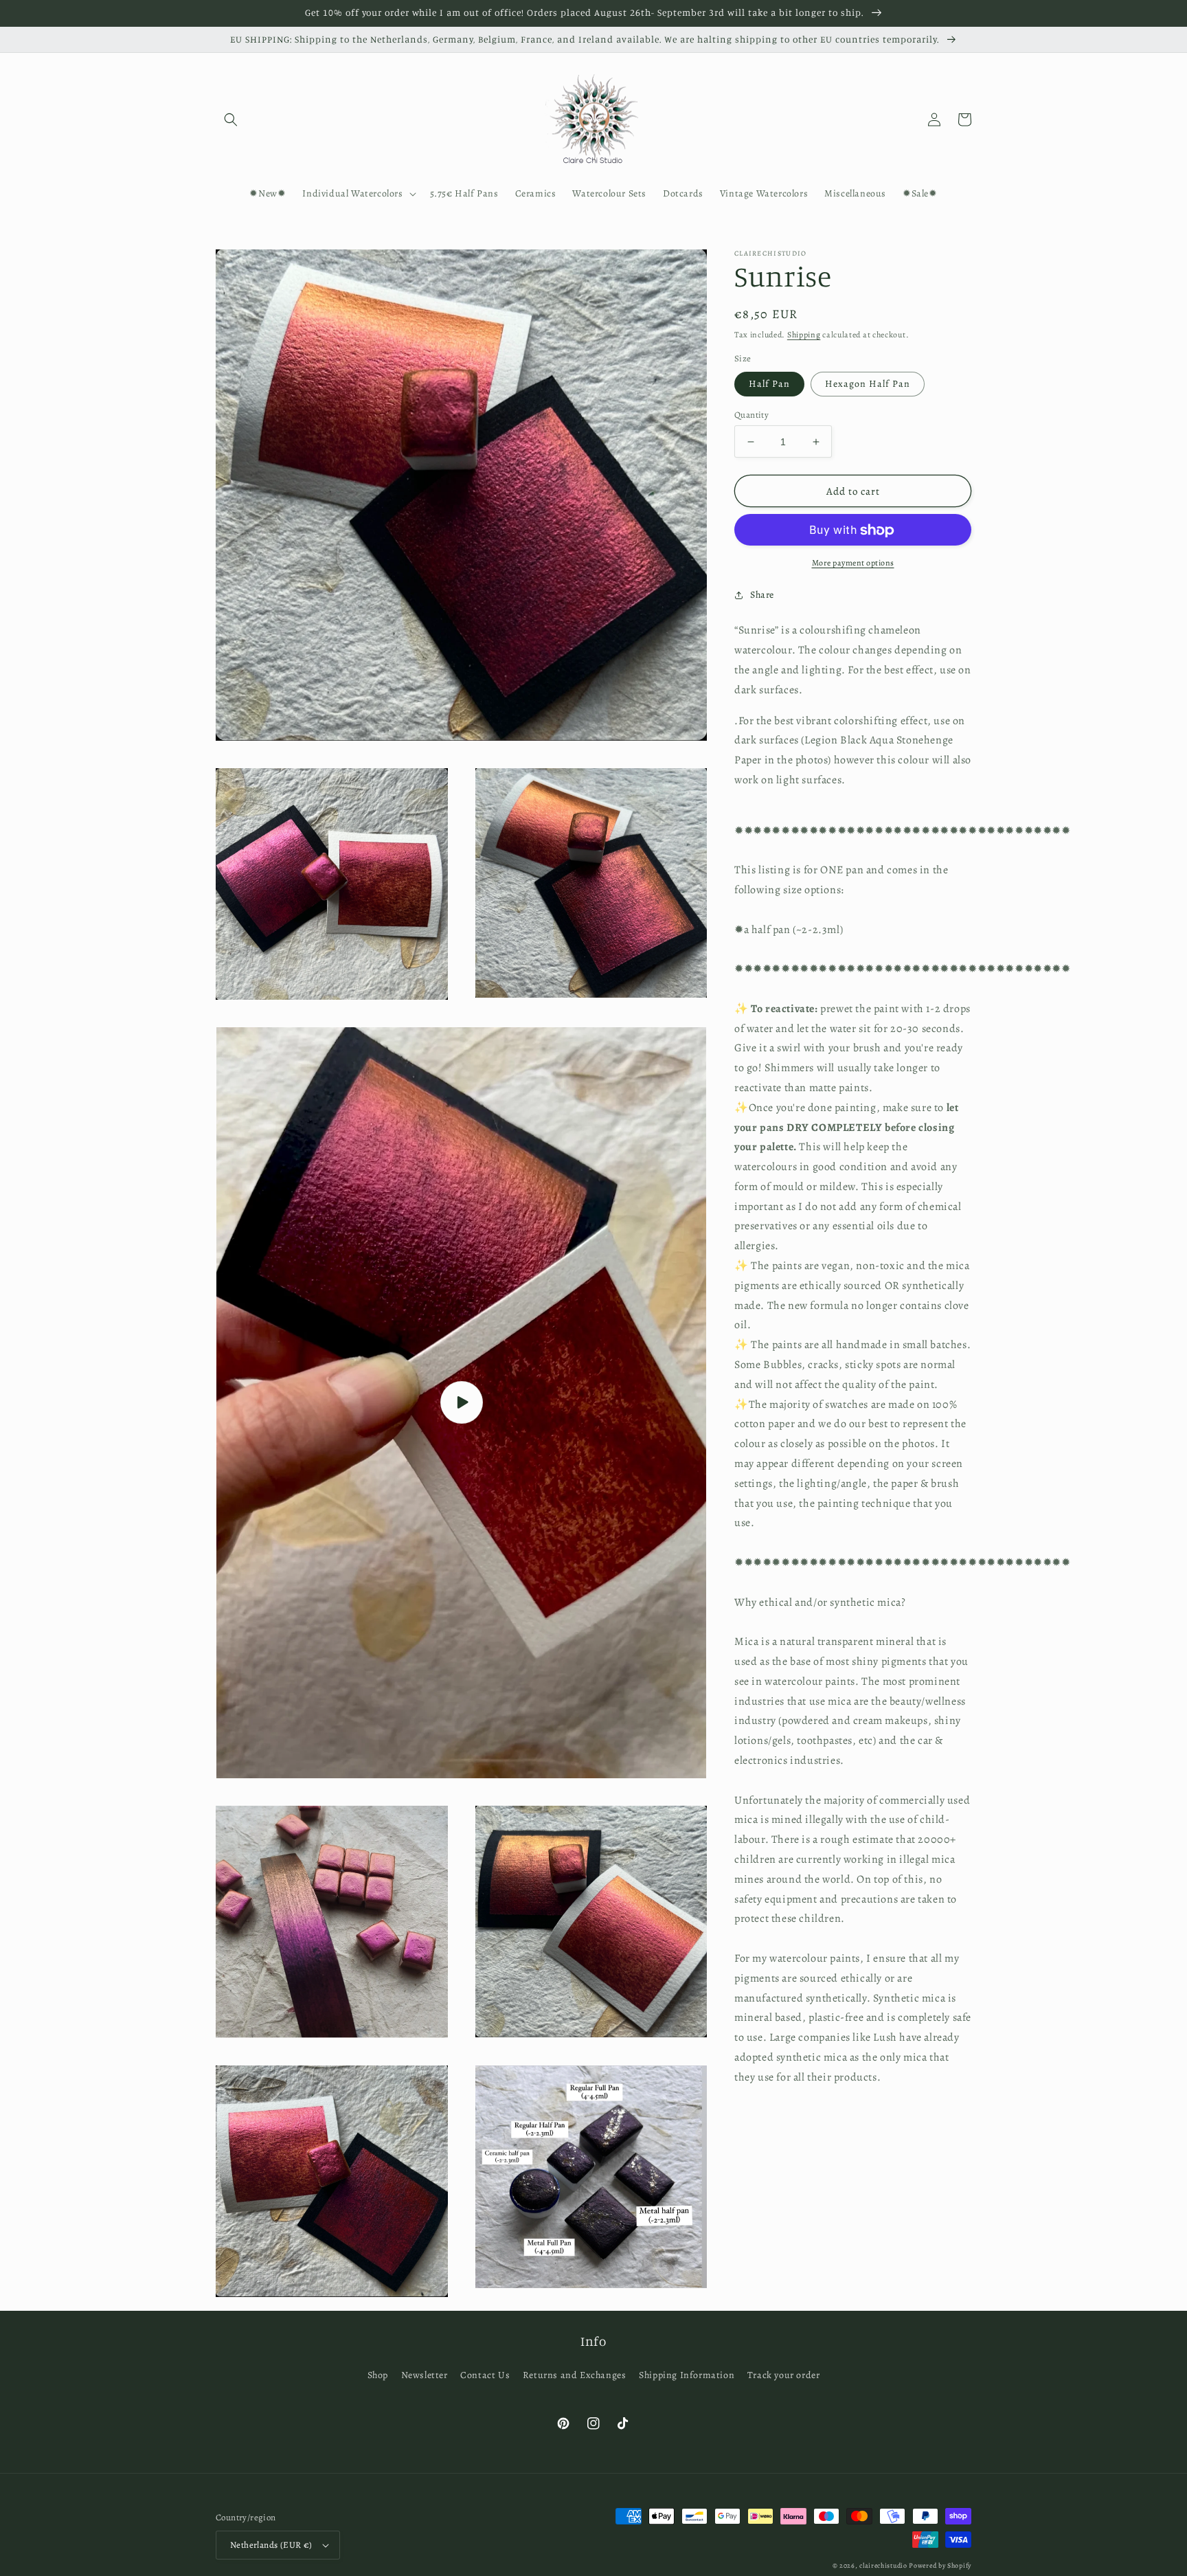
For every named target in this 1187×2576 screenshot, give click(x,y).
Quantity (751, 415)
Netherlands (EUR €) (271, 2545)
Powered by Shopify (940, 2565)
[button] (231, 120)
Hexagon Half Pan (868, 384)
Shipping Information (687, 2375)
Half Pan (769, 384)
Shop (378, 2375)
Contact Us (485, 2375)
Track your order (784, 2375)
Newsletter (425, 2375)
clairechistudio (883, 2565)
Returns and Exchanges (575, 2375)
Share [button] (762, 595)
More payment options (853, 563)
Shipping (804, 335)
